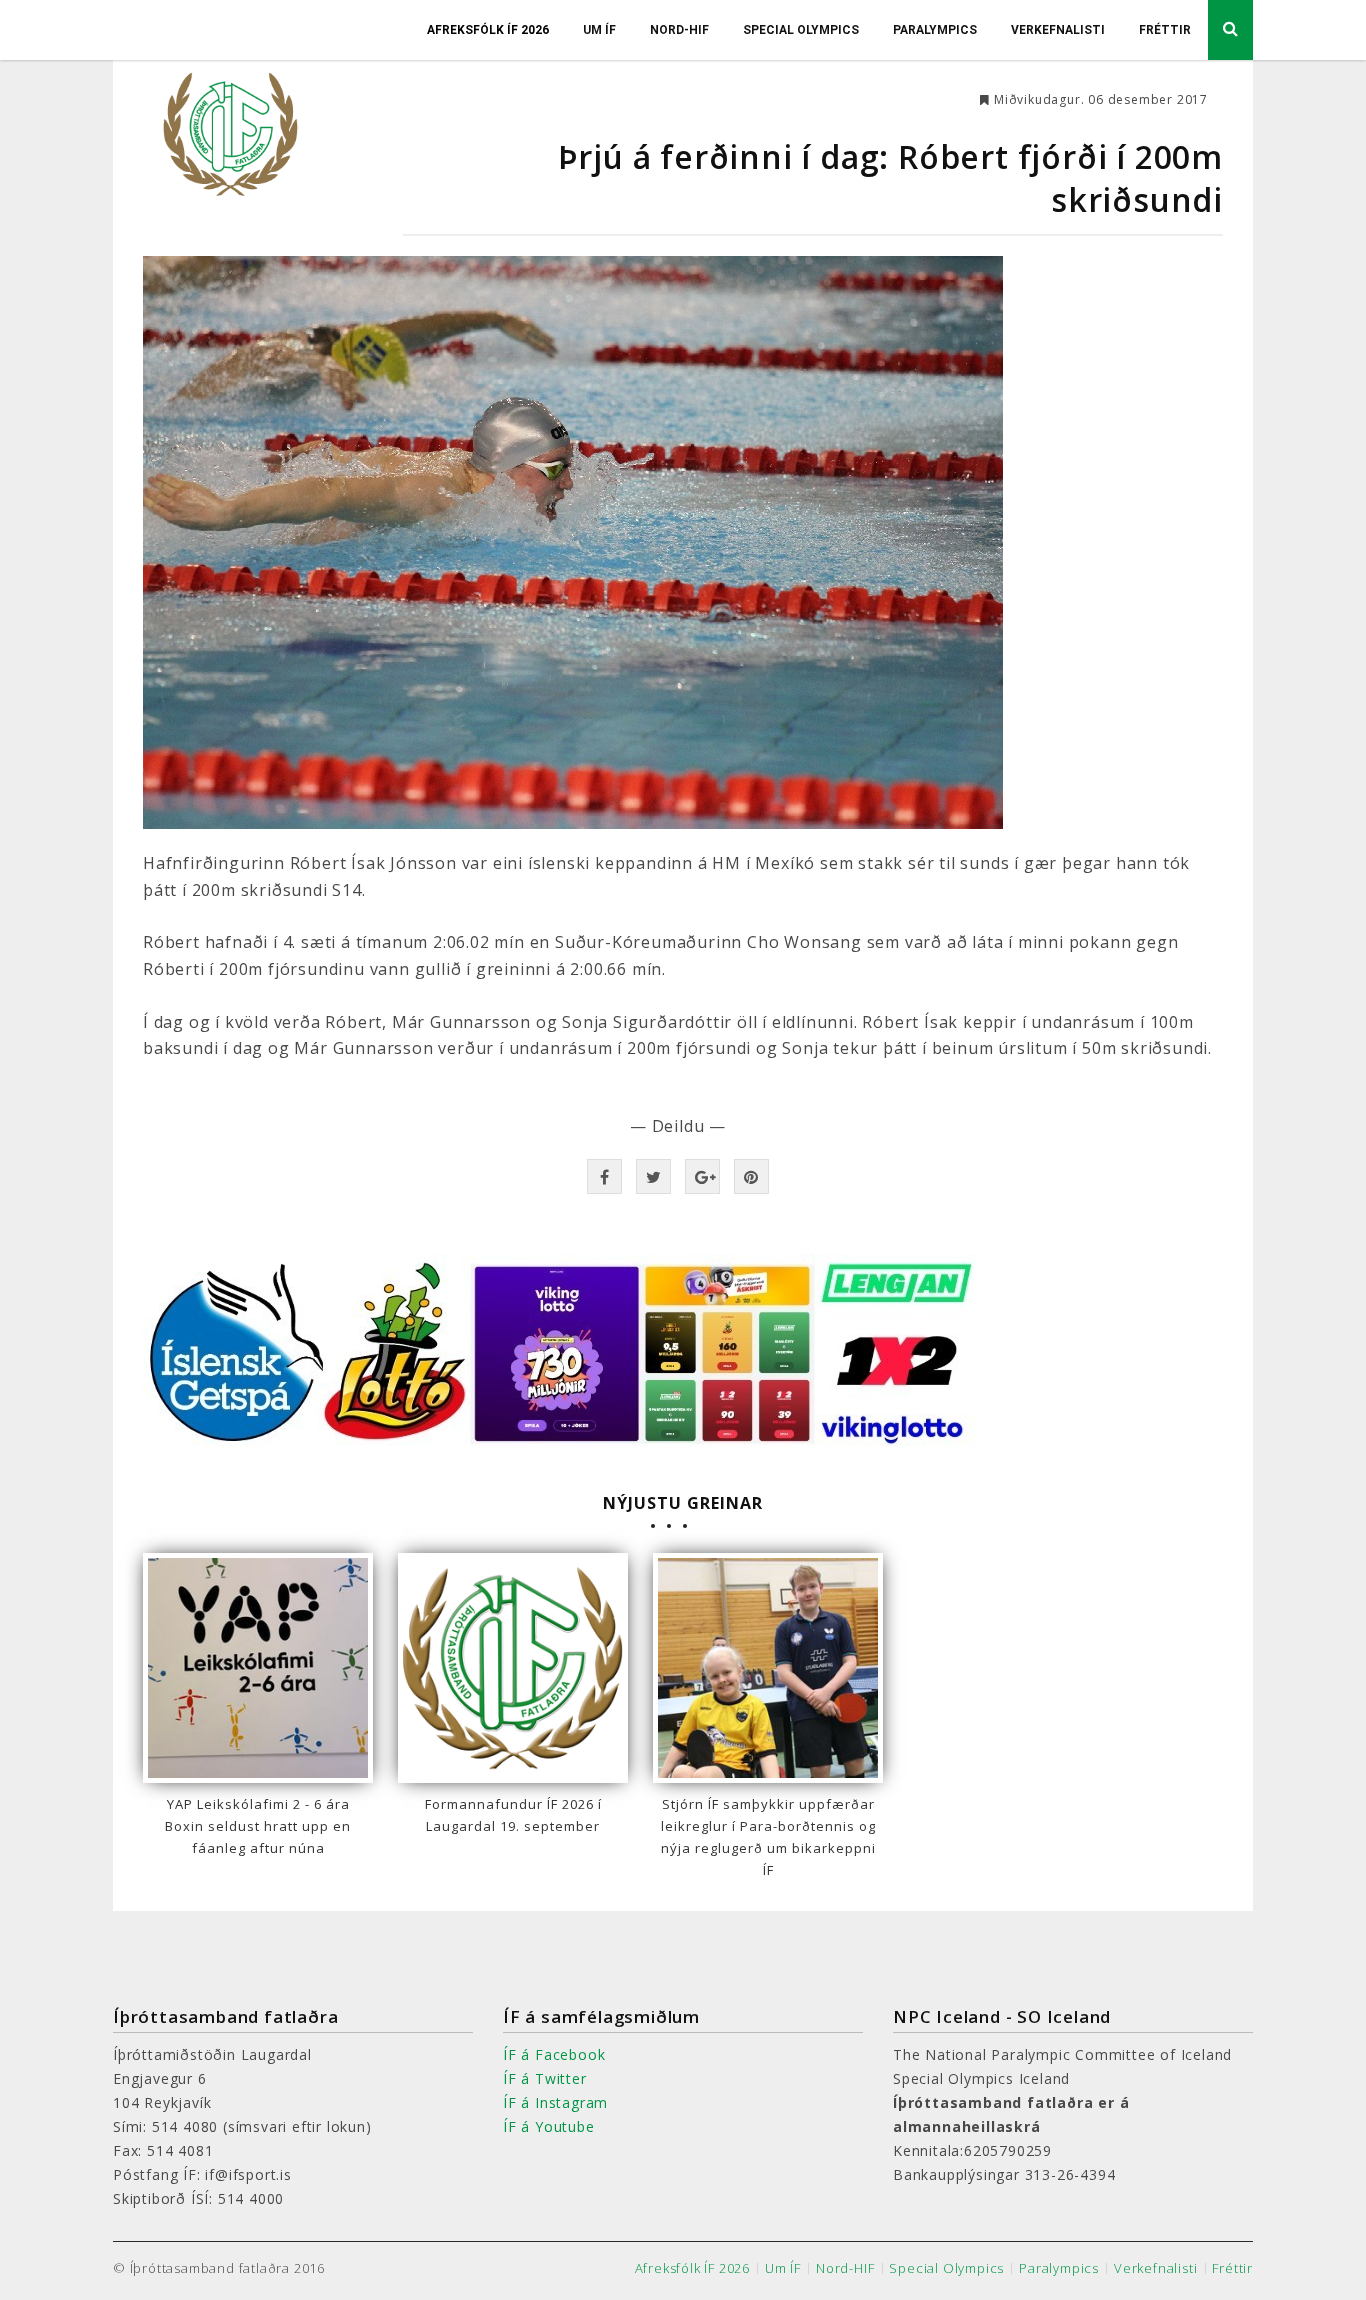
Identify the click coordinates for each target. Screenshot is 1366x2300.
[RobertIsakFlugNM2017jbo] (683, 542)
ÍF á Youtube (549, 2126)
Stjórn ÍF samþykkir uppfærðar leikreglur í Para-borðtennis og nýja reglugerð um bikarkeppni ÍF (768, 1837)
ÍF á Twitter (545, 2078)
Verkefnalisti (1058, 30)
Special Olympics (801, 30)
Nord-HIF (679, 30)
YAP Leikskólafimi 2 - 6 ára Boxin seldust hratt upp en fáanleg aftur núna (258, 1826)
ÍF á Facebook (554, 2054)
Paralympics (935, 30)
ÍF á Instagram (555, 2102)
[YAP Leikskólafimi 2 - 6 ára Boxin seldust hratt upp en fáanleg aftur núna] (258, 1668)
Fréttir (1165, 30)
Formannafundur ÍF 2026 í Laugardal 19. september (513, 1815)
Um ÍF (599, 30)
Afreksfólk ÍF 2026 (488, 30)
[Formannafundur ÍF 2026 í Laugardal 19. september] (513, 1668)
